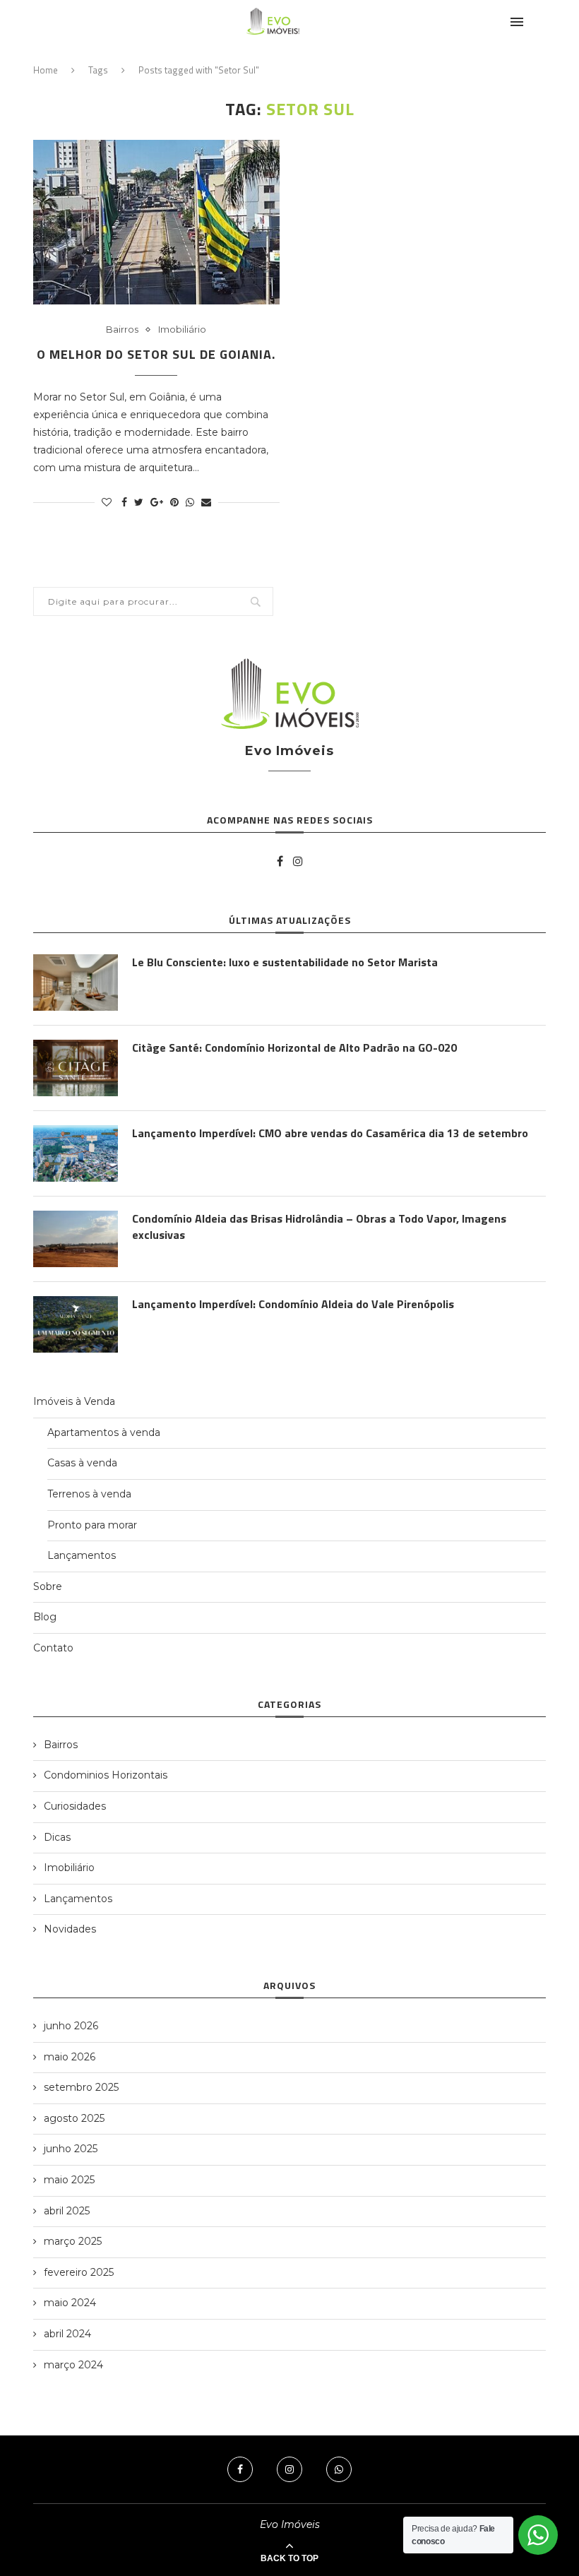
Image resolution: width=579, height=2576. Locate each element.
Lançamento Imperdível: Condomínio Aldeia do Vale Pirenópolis (293, 1304)
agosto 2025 (74, 2118)
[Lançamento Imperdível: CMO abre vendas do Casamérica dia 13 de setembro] (76, 1153)
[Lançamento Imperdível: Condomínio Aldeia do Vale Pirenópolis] (76, 1324)
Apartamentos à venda (104, 1432)
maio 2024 (70, 2303)
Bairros (122, 330)
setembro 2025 (81, 2087)
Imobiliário (182, 330)
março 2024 (73, 2365)
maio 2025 (69, 2180)
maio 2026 (70, 2057)
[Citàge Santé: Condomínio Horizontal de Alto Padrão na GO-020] (76, 1068)
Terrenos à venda (89, 1494)
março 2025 (73, 2241)
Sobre (48, 1586)
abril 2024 (67, 2334)
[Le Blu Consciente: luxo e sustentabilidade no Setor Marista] (76, 983)
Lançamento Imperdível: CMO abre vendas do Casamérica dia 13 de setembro (330, 1133)
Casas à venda (82, 1463)
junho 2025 (71, 2149)
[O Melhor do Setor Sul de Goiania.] (156, 222)
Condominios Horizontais (106, 1775)
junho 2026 (71, 2026)
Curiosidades (75, 1806)
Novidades (70, 1929)
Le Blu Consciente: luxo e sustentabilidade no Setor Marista (285, 962)
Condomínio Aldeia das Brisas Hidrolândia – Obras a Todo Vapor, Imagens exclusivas (319, 1227)
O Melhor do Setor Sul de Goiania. (156, 354)
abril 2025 (67, 2211)
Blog (45, 1617)
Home (46, 70)
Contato (53, 1648)
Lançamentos (82, 1555)
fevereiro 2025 (79, 2272)
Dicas (57, 1837)
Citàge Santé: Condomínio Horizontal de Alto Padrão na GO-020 (294, 1047)
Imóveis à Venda (74, 1401)
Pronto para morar (92, 1525)
